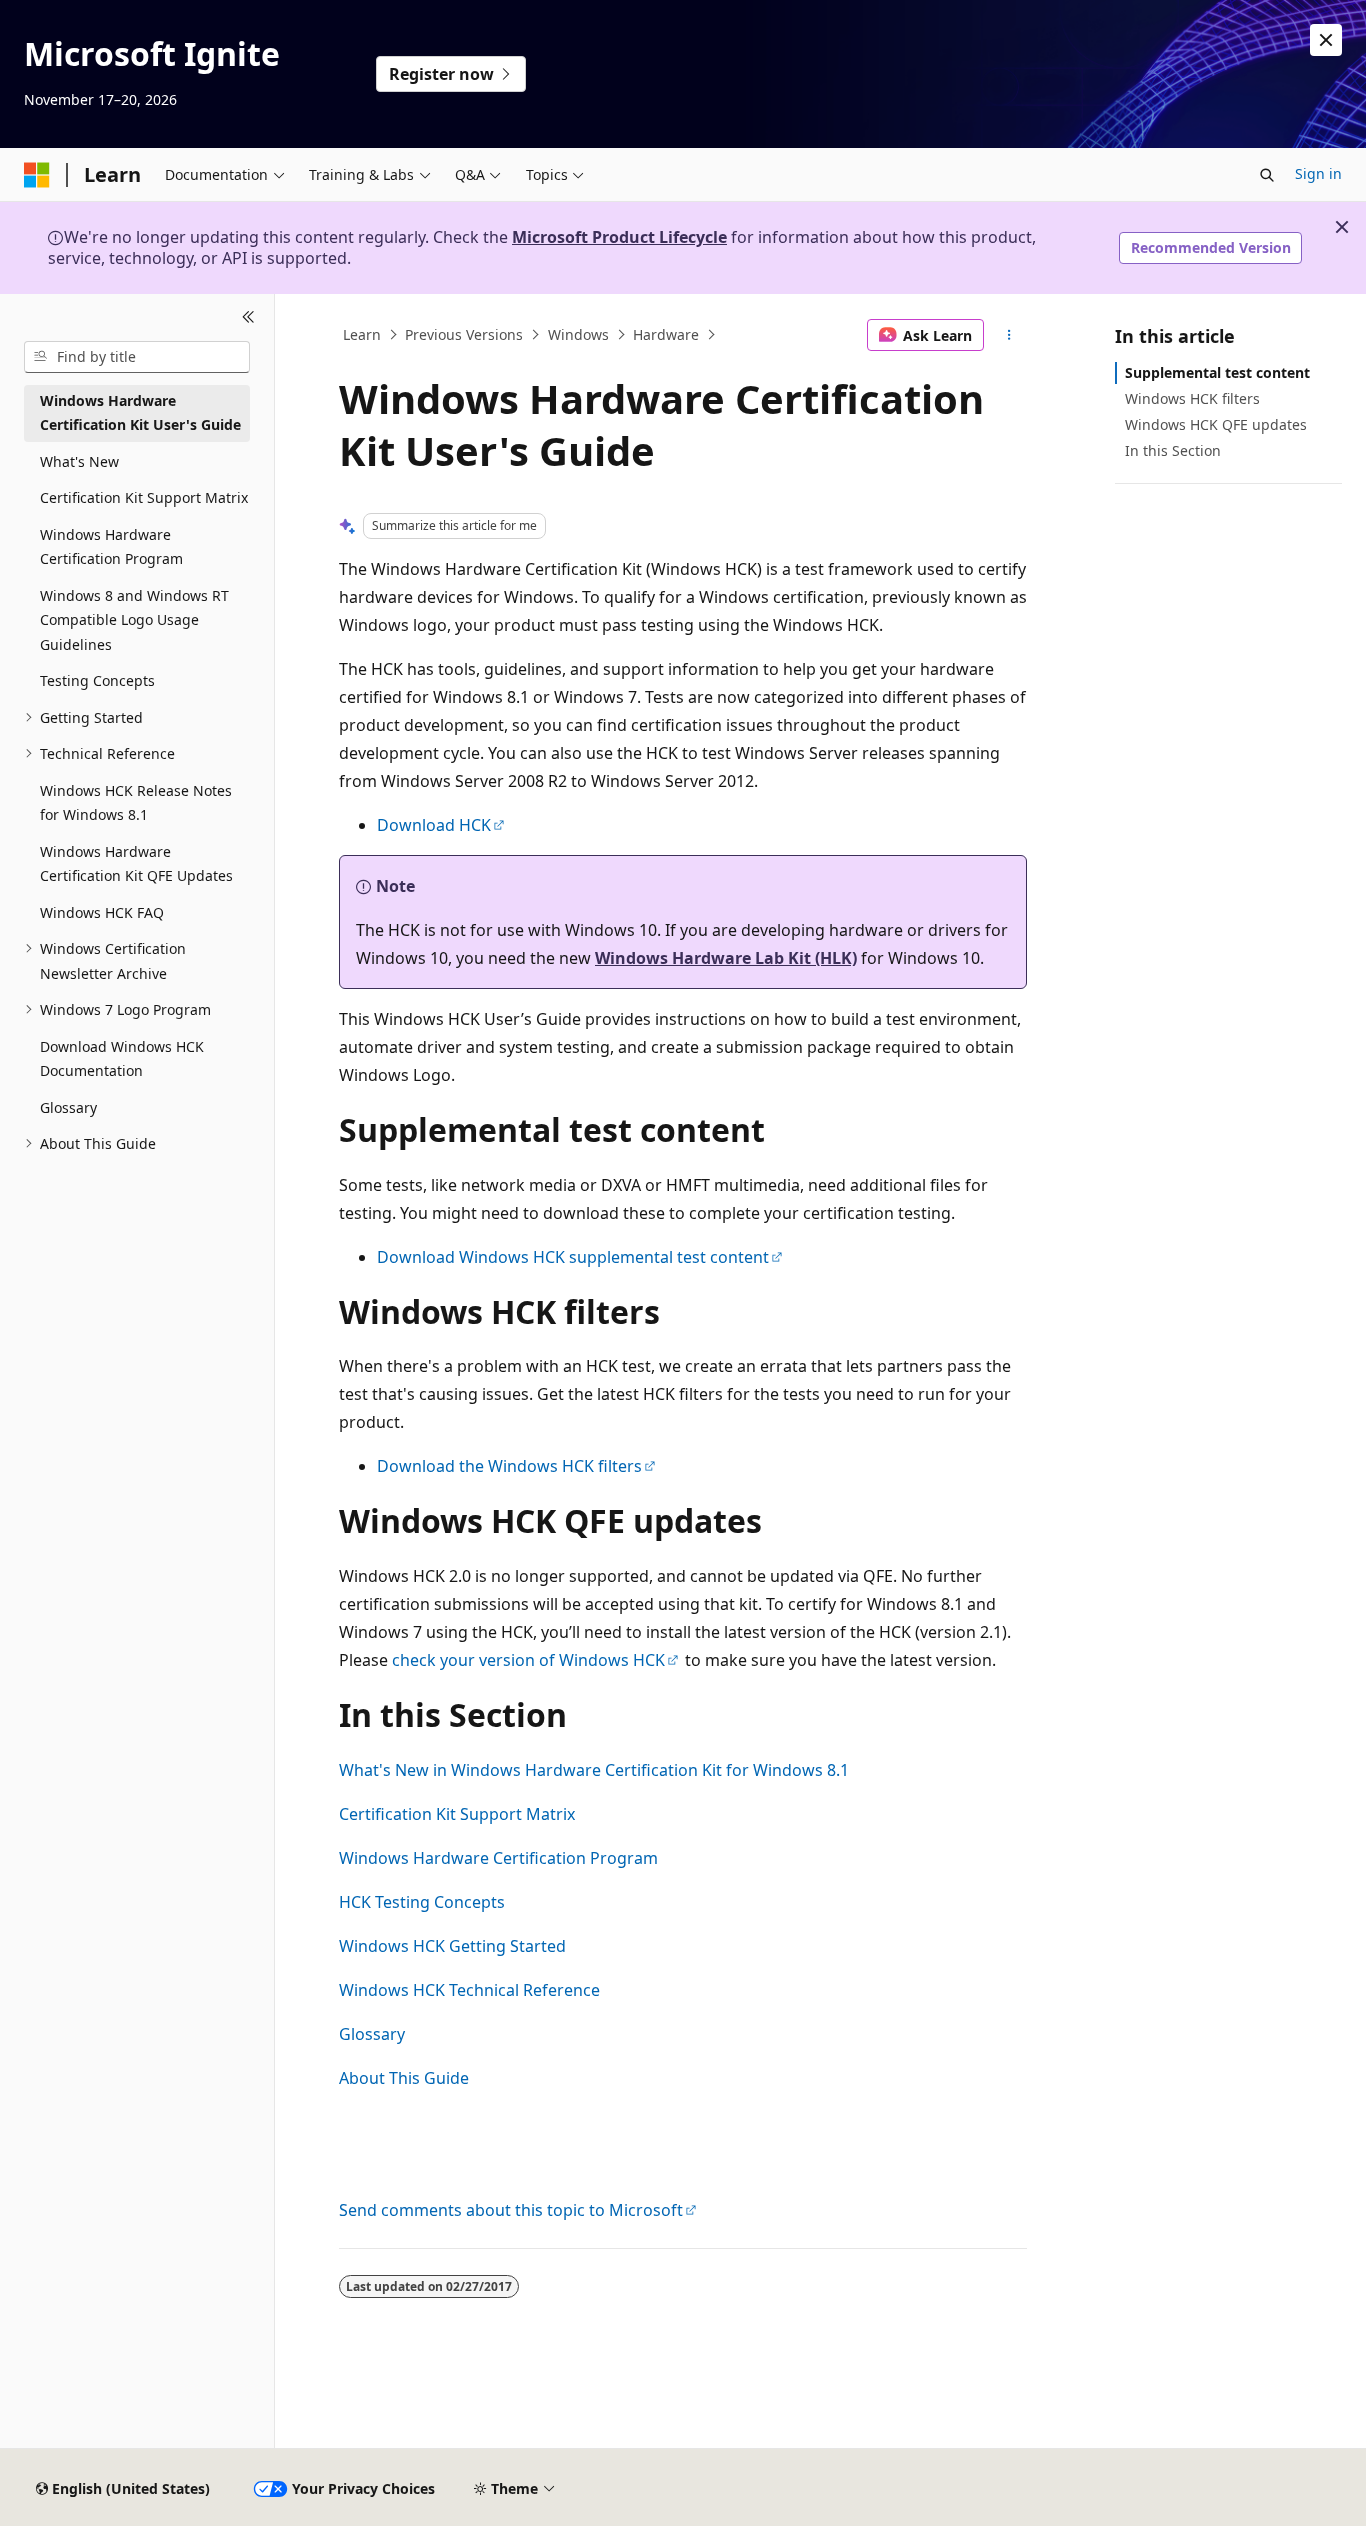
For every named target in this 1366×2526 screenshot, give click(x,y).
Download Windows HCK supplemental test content (573, 1257)
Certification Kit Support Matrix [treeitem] (144, 497)
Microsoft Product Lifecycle (619, 237)
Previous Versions (464, 334)
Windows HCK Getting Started (452, 1946)
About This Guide (404, 2078)
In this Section (1173, 450)
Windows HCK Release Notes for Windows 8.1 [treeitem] (136, 803)
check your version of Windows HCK (528, 1660)
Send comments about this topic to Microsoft (511, 2210)
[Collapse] (248, 318)
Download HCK (434, 825)
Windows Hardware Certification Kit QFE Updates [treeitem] (136, 864)
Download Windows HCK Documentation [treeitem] (122, 1059)
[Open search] (1267, 175)
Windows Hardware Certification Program (498, 1858)
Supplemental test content (1217, 372)
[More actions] (1009, 335)
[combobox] (137, 357)
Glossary (372, 2034)
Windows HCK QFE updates (1216, 424)
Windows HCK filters (1192, 398)
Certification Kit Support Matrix (457, 1814)
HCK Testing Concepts (422, 1902)
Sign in (1318, 173)
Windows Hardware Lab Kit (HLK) (726, 958)
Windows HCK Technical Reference (469, 1990)
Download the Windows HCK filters (509, 1466)
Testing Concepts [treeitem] (97, 680)
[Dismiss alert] (1326, 40)
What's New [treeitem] (79, 461)
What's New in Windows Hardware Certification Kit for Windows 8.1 (594, 1770)
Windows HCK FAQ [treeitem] (102, 912)
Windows (578, 334)
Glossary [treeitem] (68, 1107)
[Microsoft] (37, 175)
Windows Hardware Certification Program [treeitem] (111, 547)
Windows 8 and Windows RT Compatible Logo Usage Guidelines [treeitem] (134, 620)
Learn (362, 334)
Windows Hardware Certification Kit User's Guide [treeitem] (140, 413)
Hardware (666, 334)
